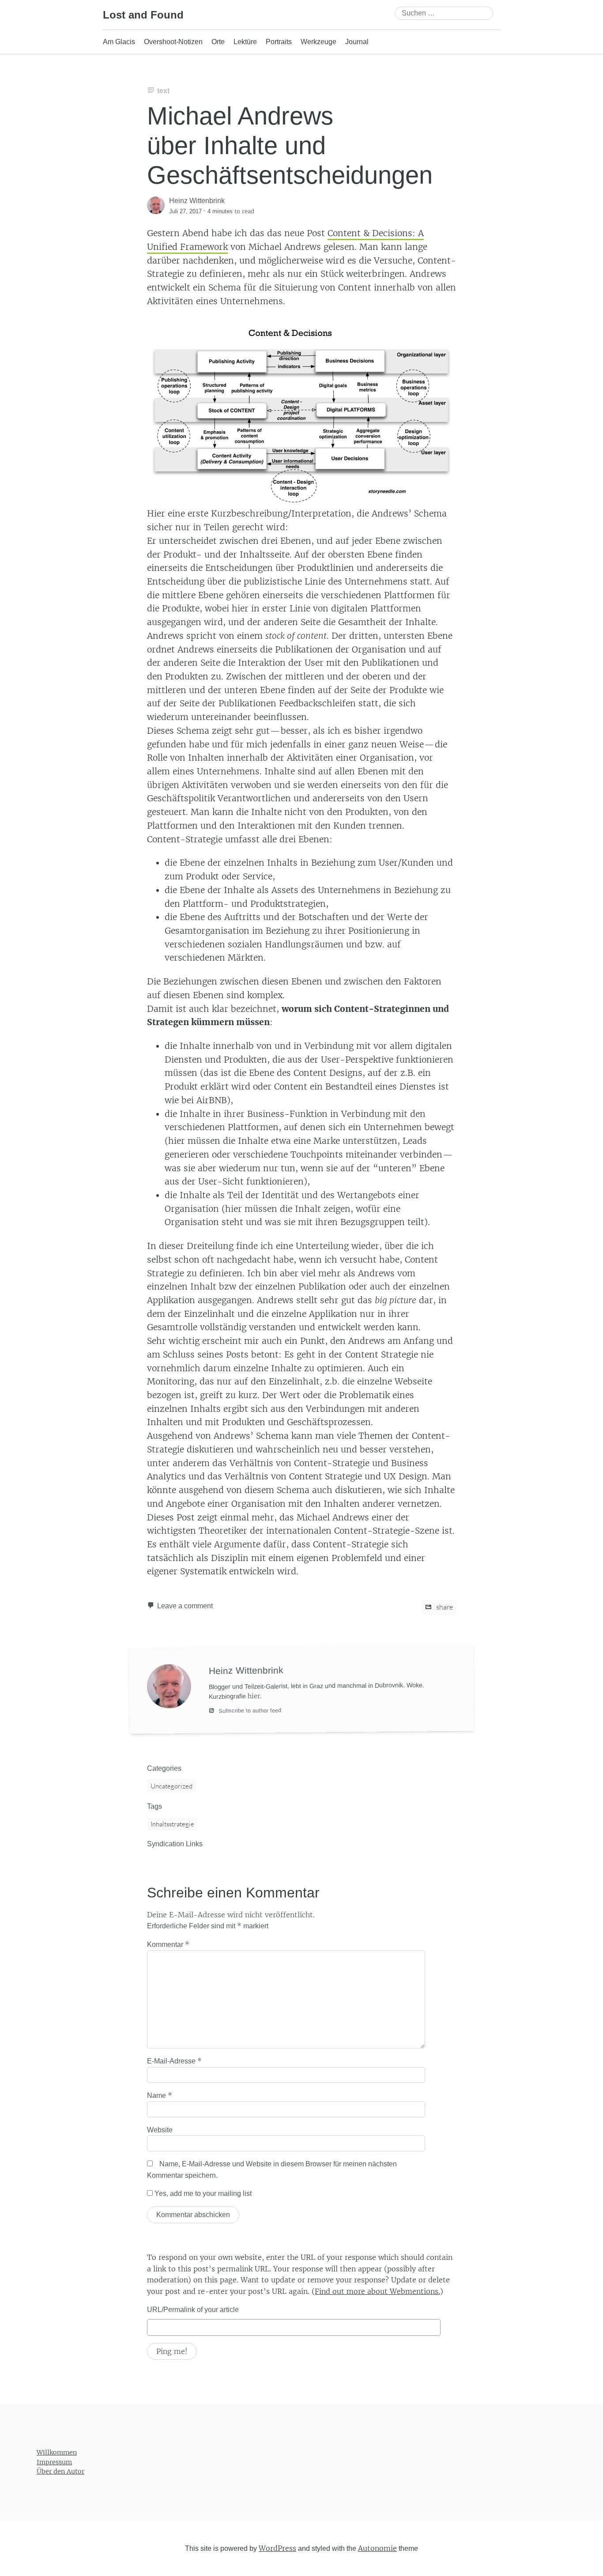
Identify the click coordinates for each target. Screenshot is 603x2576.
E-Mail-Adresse (174, 2061)
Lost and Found (143, 15)
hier (254, 1696)
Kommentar (168, 1944)
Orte (218, 42)
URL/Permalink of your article (193, 2310)
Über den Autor (60, 2471)
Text (163, 91)
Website (160, 2130)
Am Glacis (119, 42)
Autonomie (377, 2548)
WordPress (277, 2548)
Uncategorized (171, 1786)
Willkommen (57, 2452)
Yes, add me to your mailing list (202, 2193)
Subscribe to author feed (249, 1711)
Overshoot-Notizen (173, 42)
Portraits (279, 42)
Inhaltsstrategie (172, 1824)
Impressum (54, 2462)
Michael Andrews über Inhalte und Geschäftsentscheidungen (290, 145)
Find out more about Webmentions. (377, 2291)
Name (160, 2095)
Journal (357, 42)
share (444, 1607)
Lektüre (245, 42)
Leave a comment (185, 1606)
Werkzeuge (318, 42)
